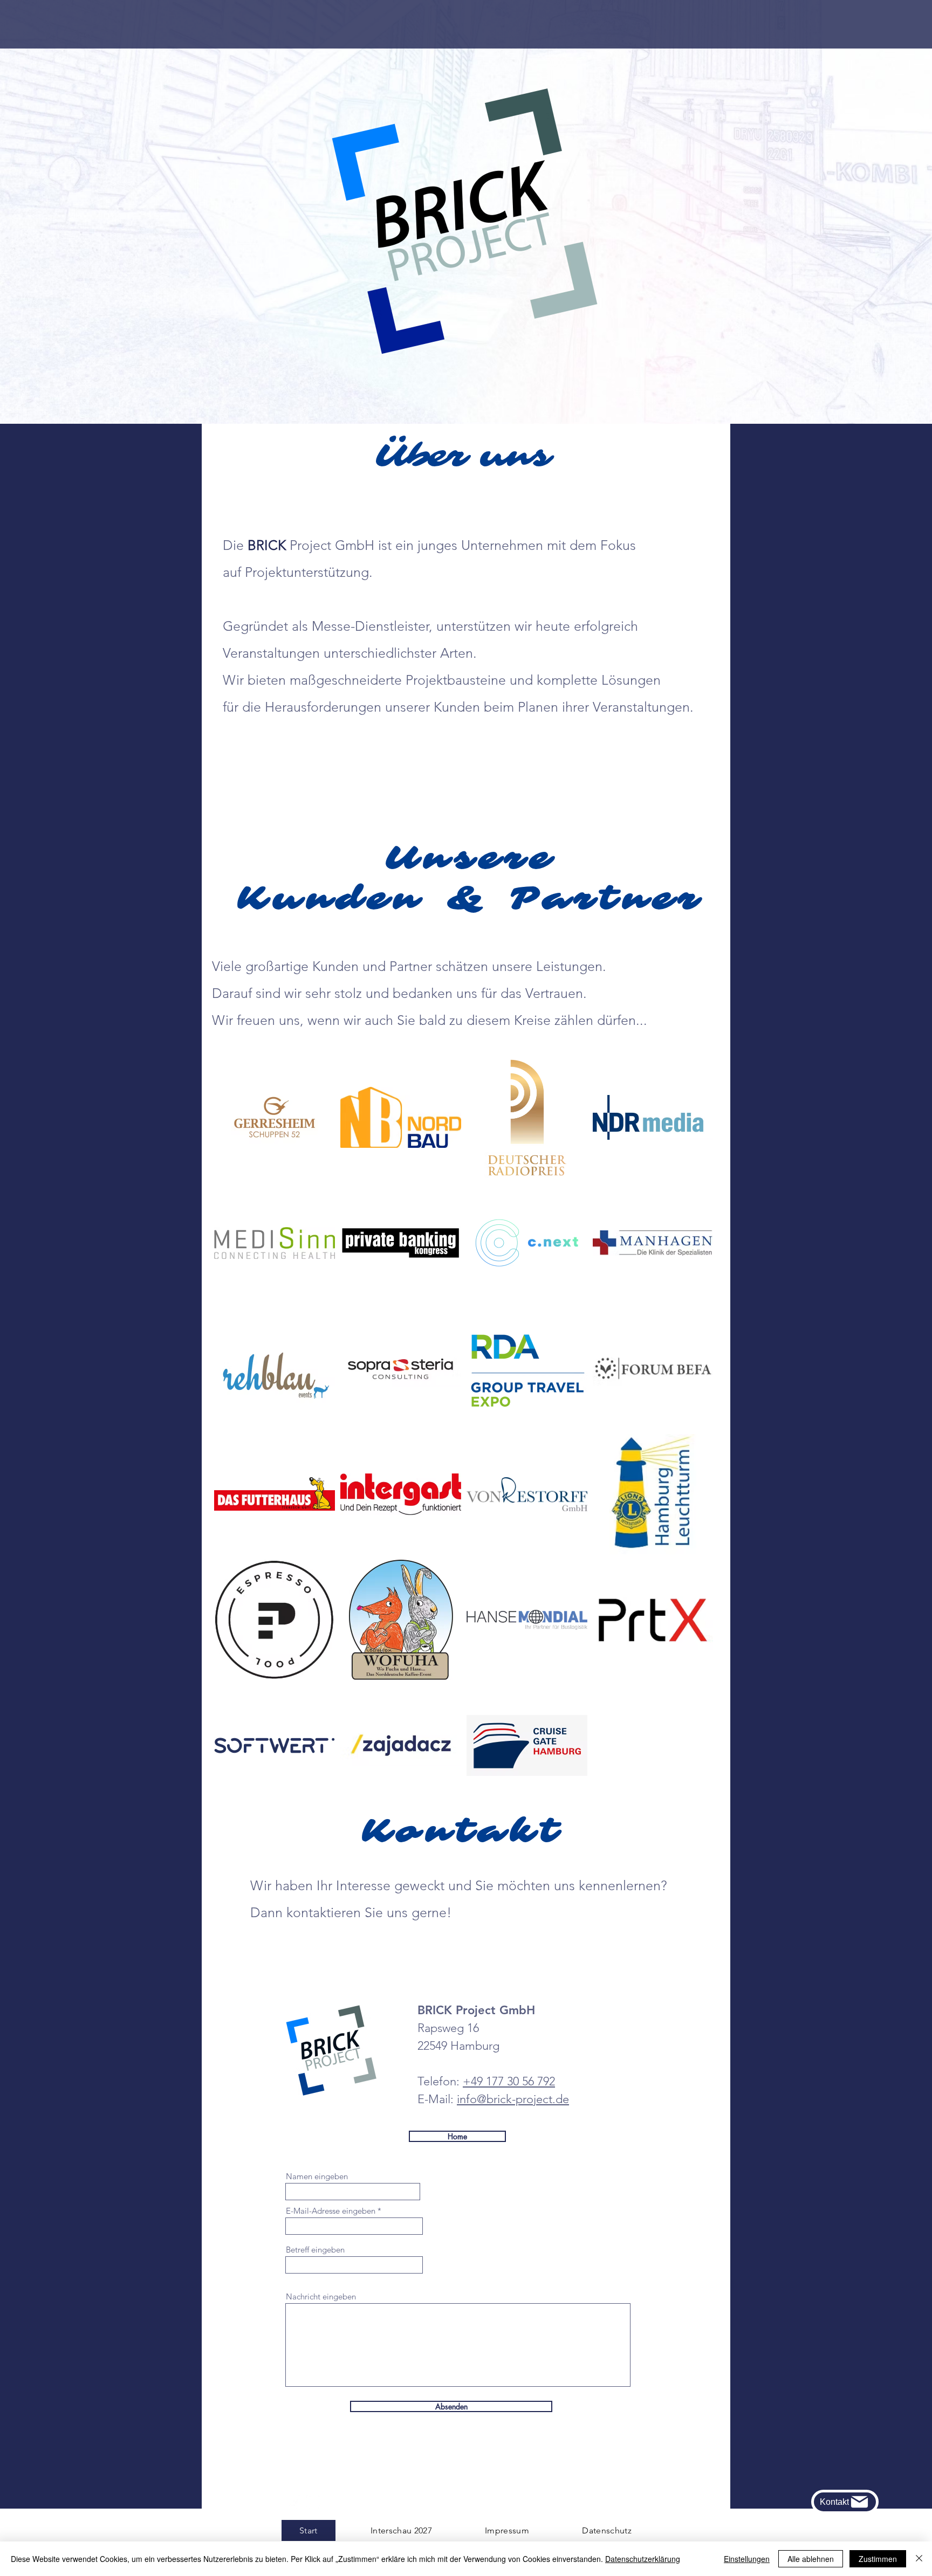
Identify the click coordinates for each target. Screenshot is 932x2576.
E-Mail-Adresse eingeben (331, 2211)
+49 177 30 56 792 (509, 2081)
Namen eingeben (317, 2176)
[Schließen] (919, 2559)
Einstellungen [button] (747, 2559)
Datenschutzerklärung (643, 2559)
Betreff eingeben (315, 2250)
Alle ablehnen (811, 2559)
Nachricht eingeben (321, 2296)
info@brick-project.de (513, 2099)
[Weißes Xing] (296, 2502)
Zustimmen (878, 2559)
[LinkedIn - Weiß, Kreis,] (313, 2502)
